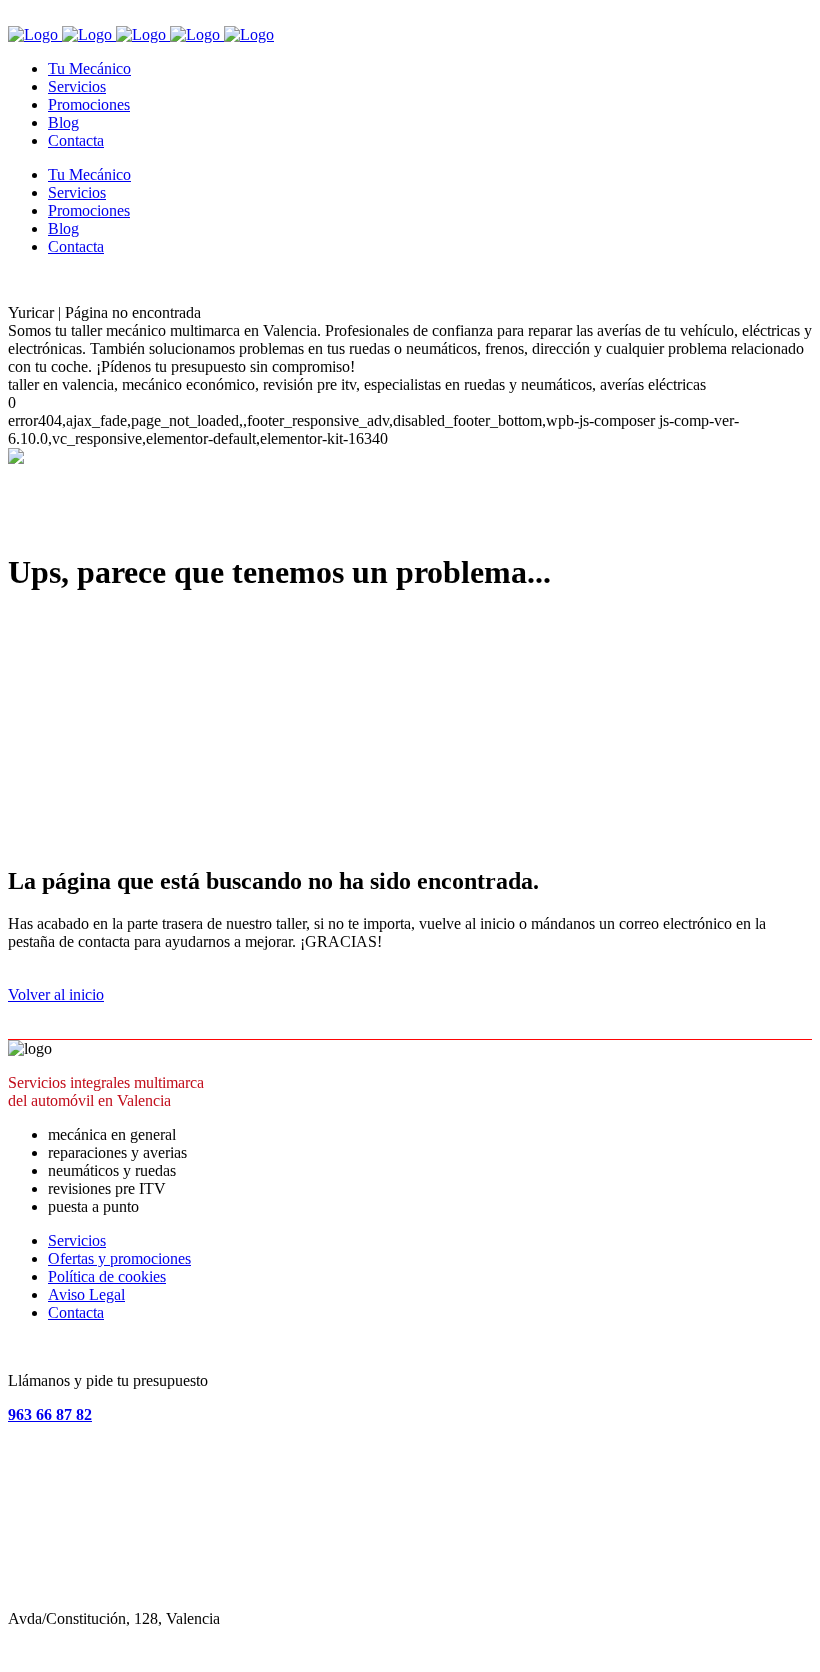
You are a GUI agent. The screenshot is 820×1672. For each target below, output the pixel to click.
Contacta (76, 1312)
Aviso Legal (86, 1294)
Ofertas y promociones (119, 1258)
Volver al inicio (56, 994)
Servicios (77, 1240)
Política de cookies (107, 1276)
